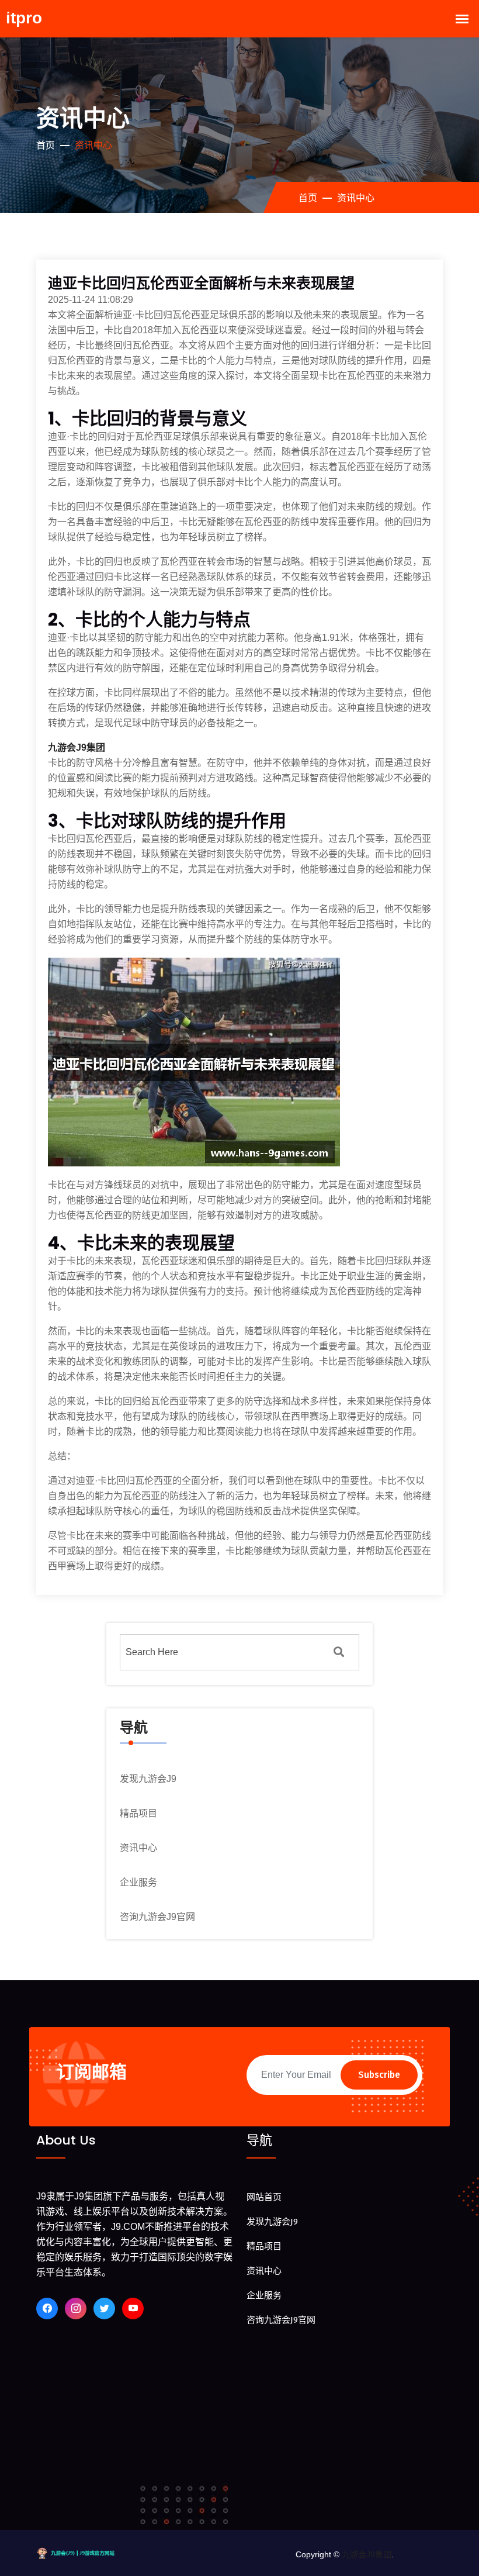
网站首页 (264, 2197)
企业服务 (138, 1882)
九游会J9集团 (367, 2554)
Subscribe (379, 2075)
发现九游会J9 (148, 1779)
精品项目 (138, 1813)
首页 (46, 145)
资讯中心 (138, 1848)
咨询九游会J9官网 (157, 1917)
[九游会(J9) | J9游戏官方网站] (85, 2552)
